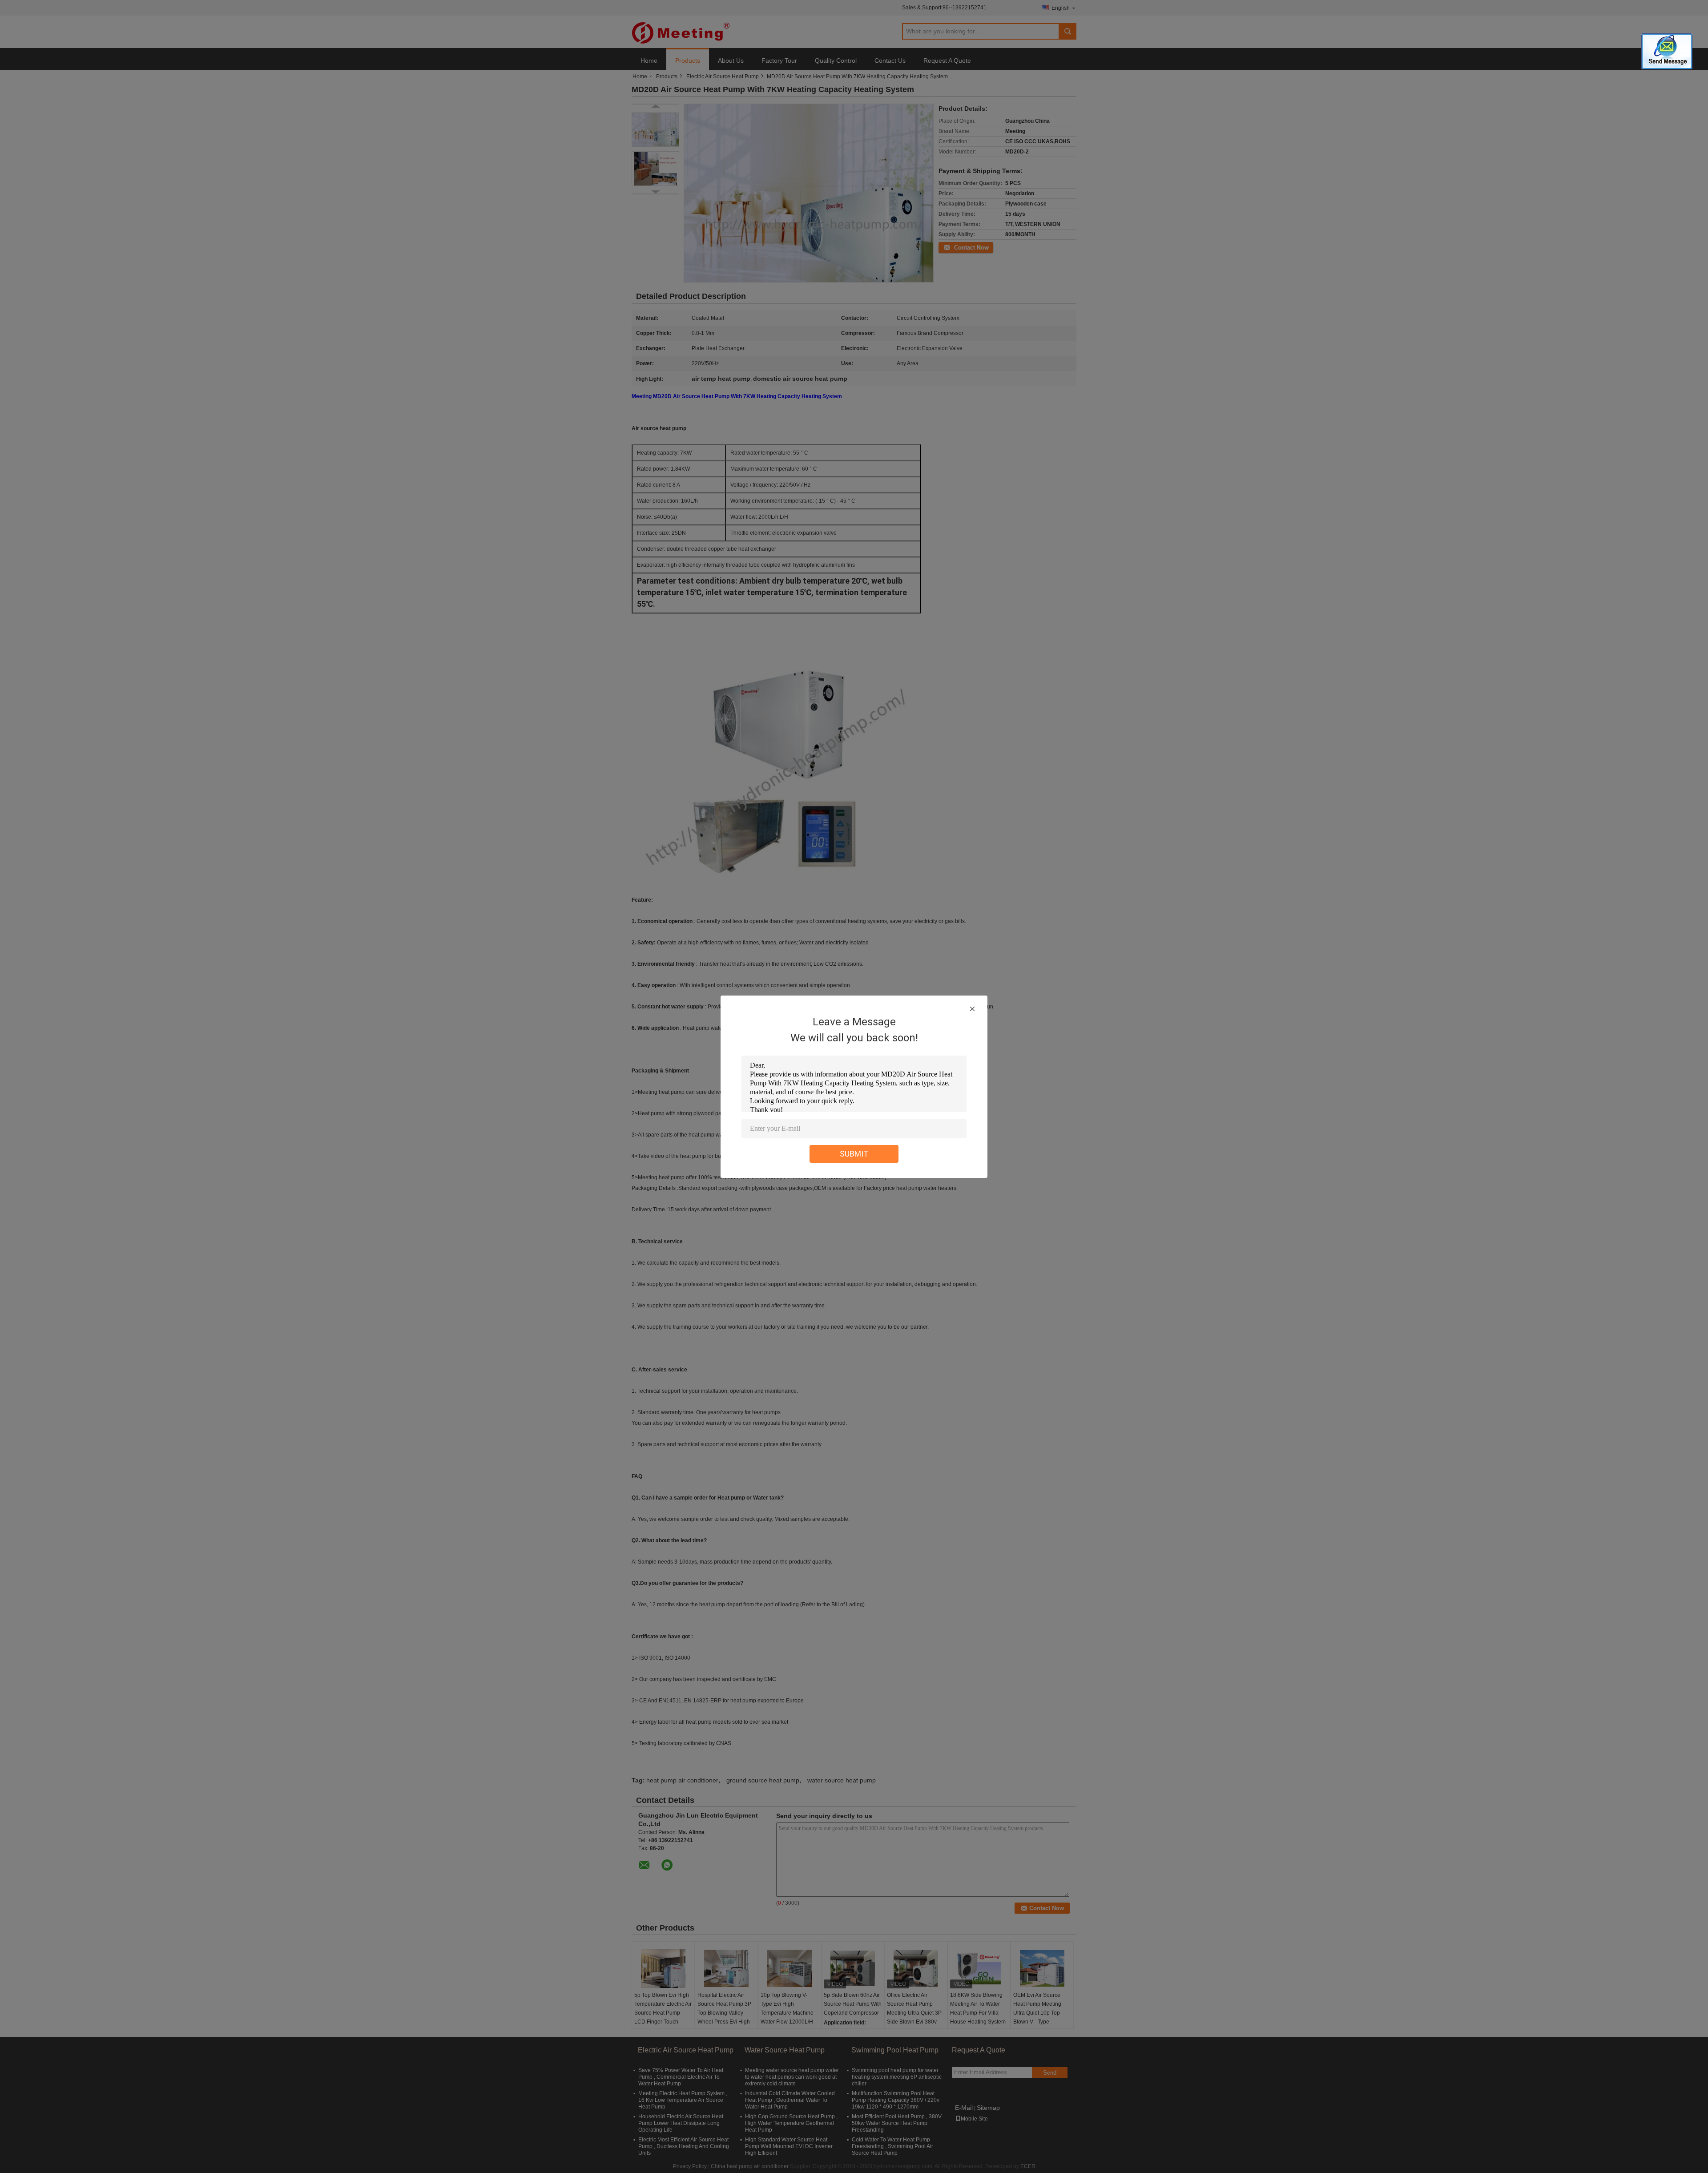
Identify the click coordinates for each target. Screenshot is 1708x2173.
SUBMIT (854, 1154)
